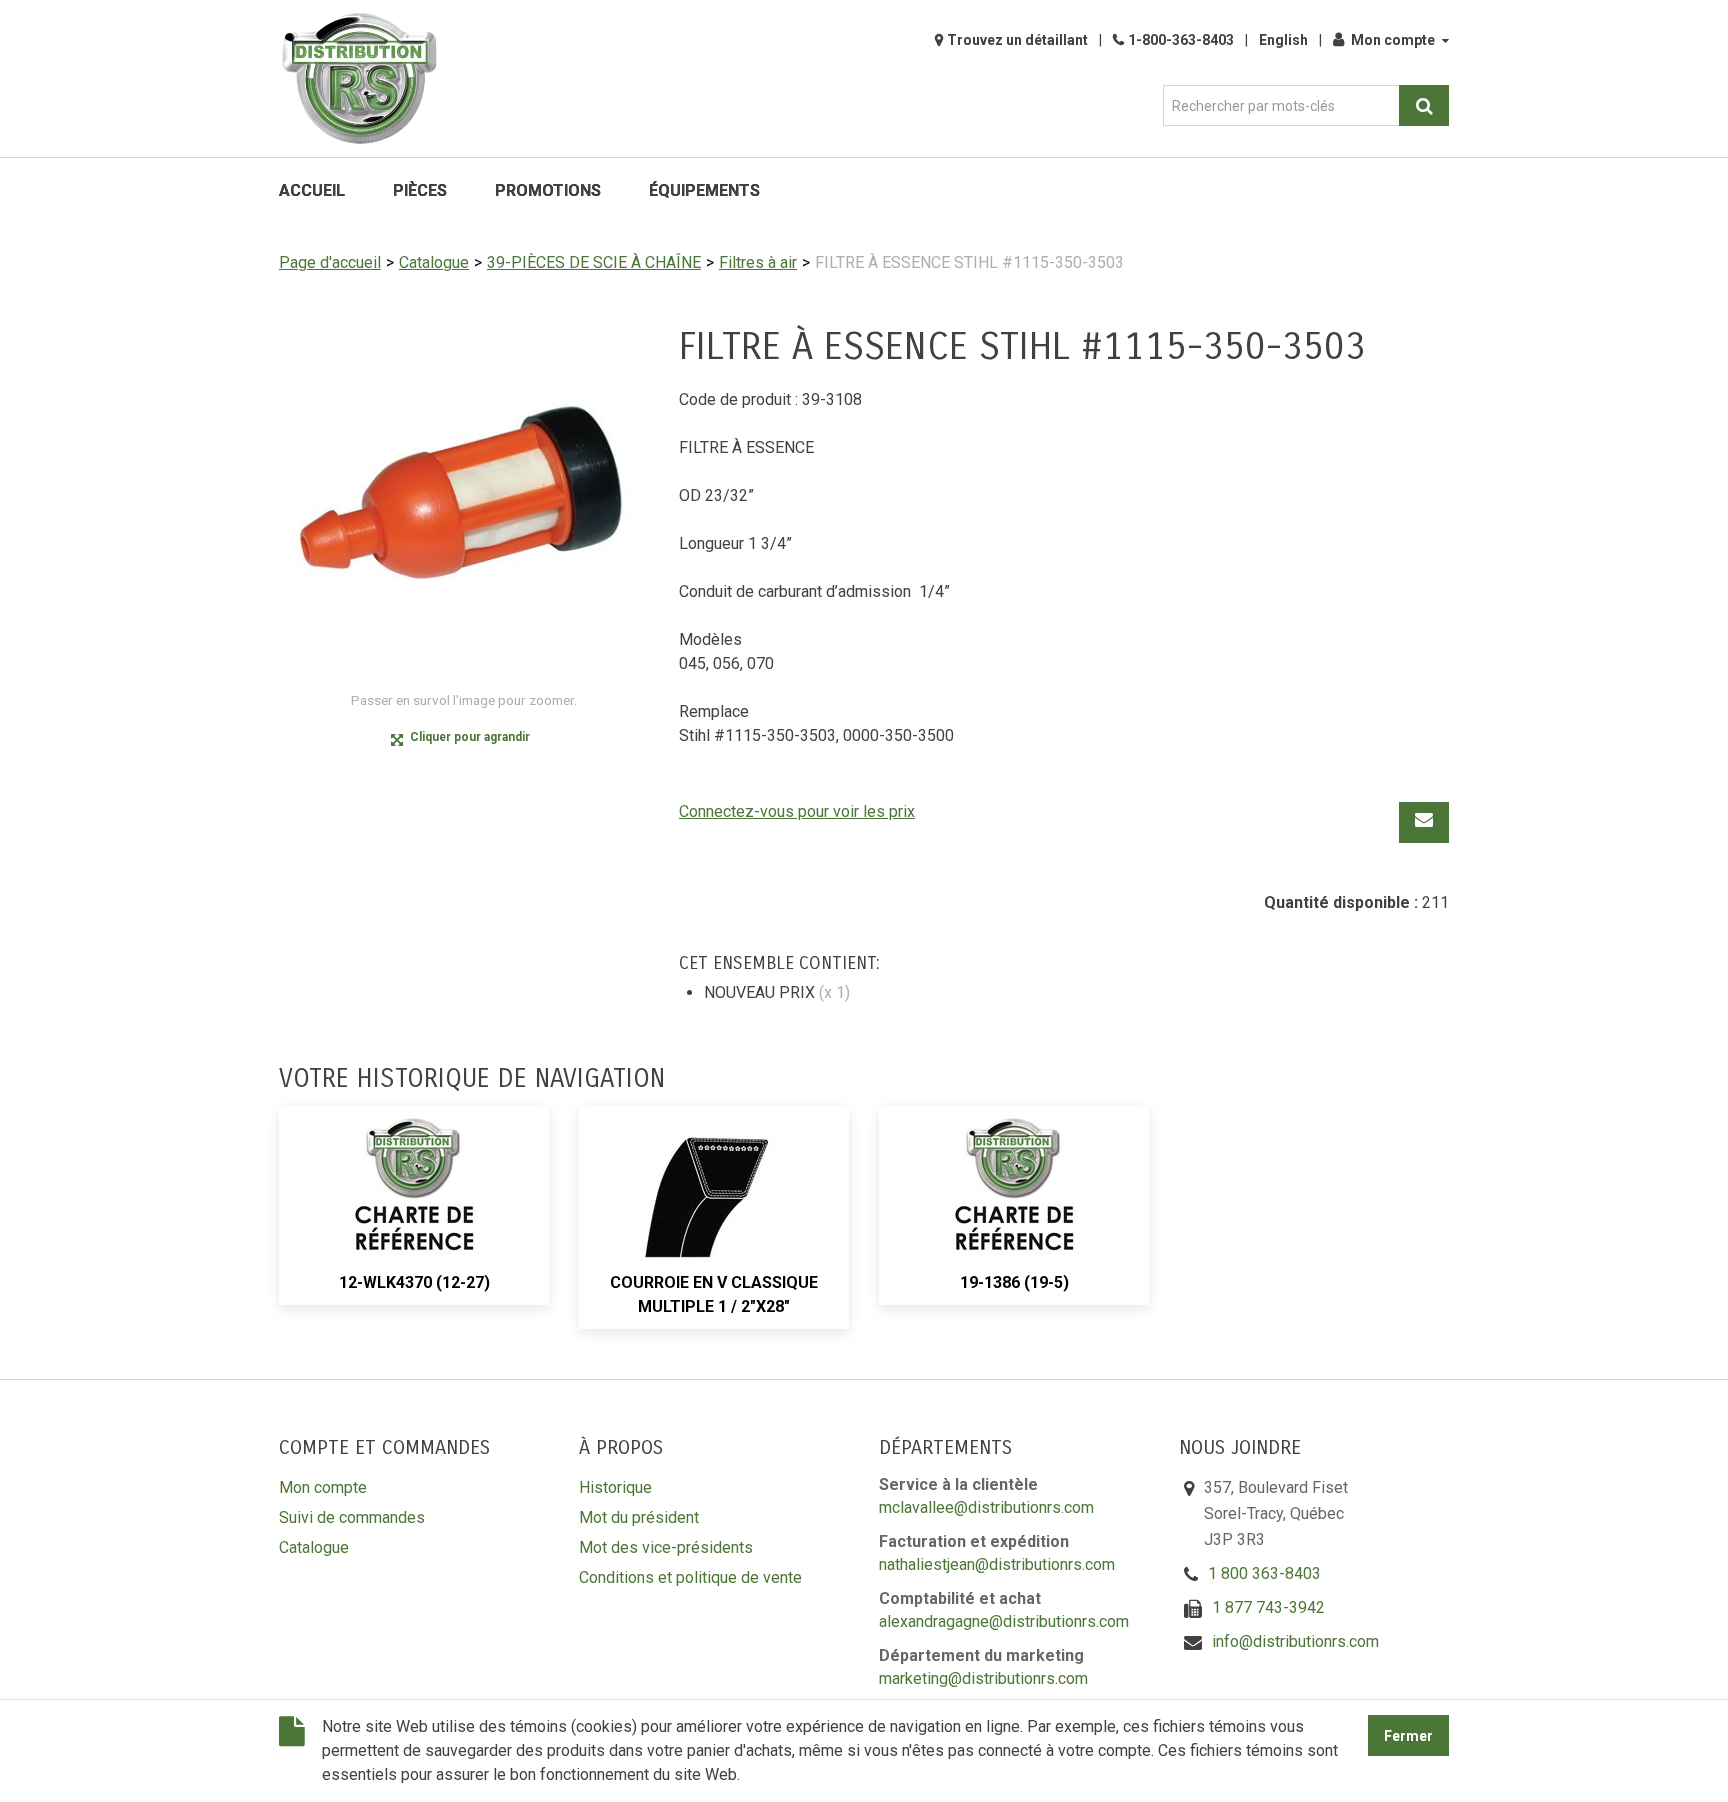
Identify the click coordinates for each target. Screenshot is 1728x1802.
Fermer (1408, 1736)
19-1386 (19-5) (1014, 1282)
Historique (615, 1487)
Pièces (420, 190)
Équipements (704, 190)
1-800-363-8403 (1181, 40)
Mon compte (1393, 40)
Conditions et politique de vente (690, 1577)
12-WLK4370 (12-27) (414, 1282)
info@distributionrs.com (1295, 1641)
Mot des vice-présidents (666, 1547)
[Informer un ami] (1424, 822)
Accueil (312, 190)
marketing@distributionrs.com (983, 1678)
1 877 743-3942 (1268, 1607)
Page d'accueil (330, 262)
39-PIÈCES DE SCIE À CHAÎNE (594, 262)
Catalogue (434, 262)
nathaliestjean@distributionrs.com (997, 1564)
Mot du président (639, 1517)
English (1283, 40)
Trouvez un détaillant (1017, 40)
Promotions (548, 190)
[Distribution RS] (359, 78)
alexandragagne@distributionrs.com (1004, 1621)
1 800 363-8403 (1264, 1573)
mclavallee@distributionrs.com (986, 1507)
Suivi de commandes (352, 1517)
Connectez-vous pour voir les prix (797, 811)
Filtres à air (758, 262)
